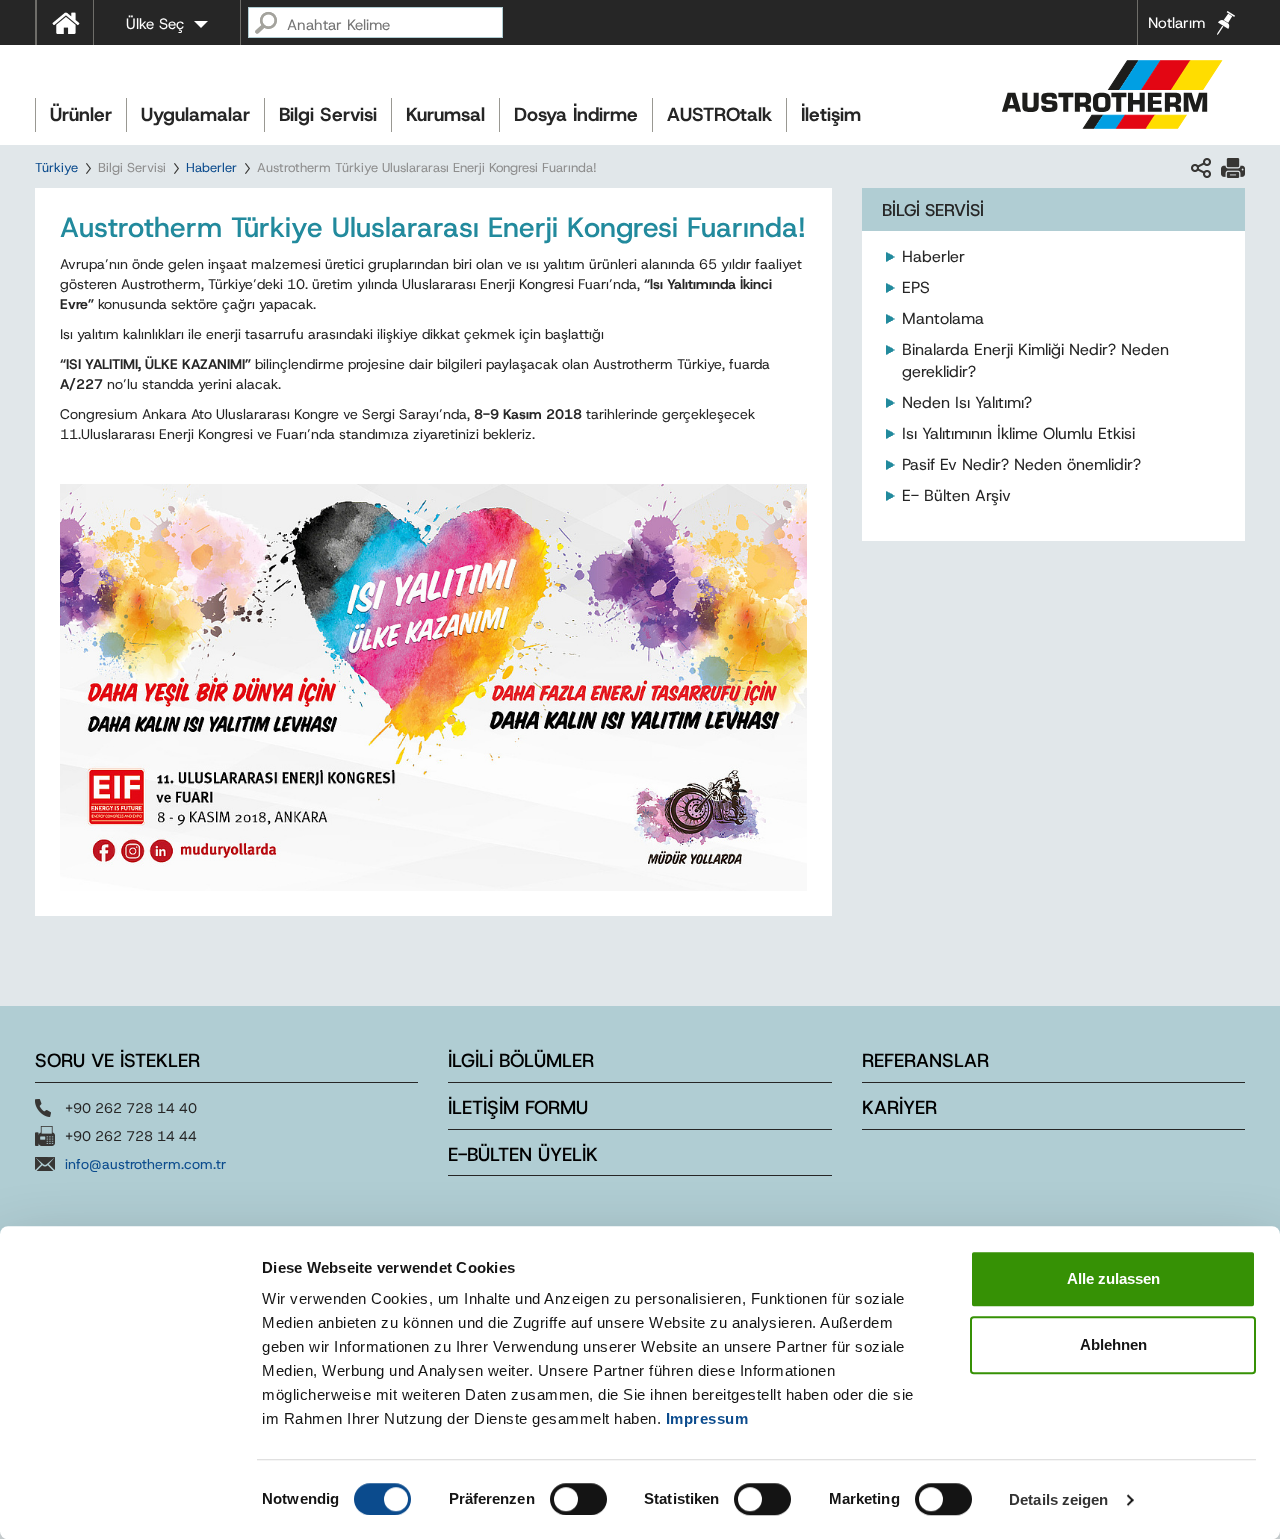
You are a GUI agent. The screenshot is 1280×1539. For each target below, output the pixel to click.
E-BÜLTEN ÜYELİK (523, 1154)
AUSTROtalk (719, 114)
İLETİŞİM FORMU (518, 1107)
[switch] (578, 1499)
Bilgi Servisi (328, 114)
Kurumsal (445, 114)
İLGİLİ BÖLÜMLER (521, 1060)
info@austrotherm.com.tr (145, 1164)
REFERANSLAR (925, 1060)
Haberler (211, 167)
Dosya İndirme (576, 114)
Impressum (707, 1418)
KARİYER (899, 1107)
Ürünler (81, 114)
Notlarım (1176, 23)
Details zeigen (1058, 1499)
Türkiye (56, 167)
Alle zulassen (1113, 1278)
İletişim (831, 114)
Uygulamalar (195, 114)
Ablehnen (1113, 1344)
